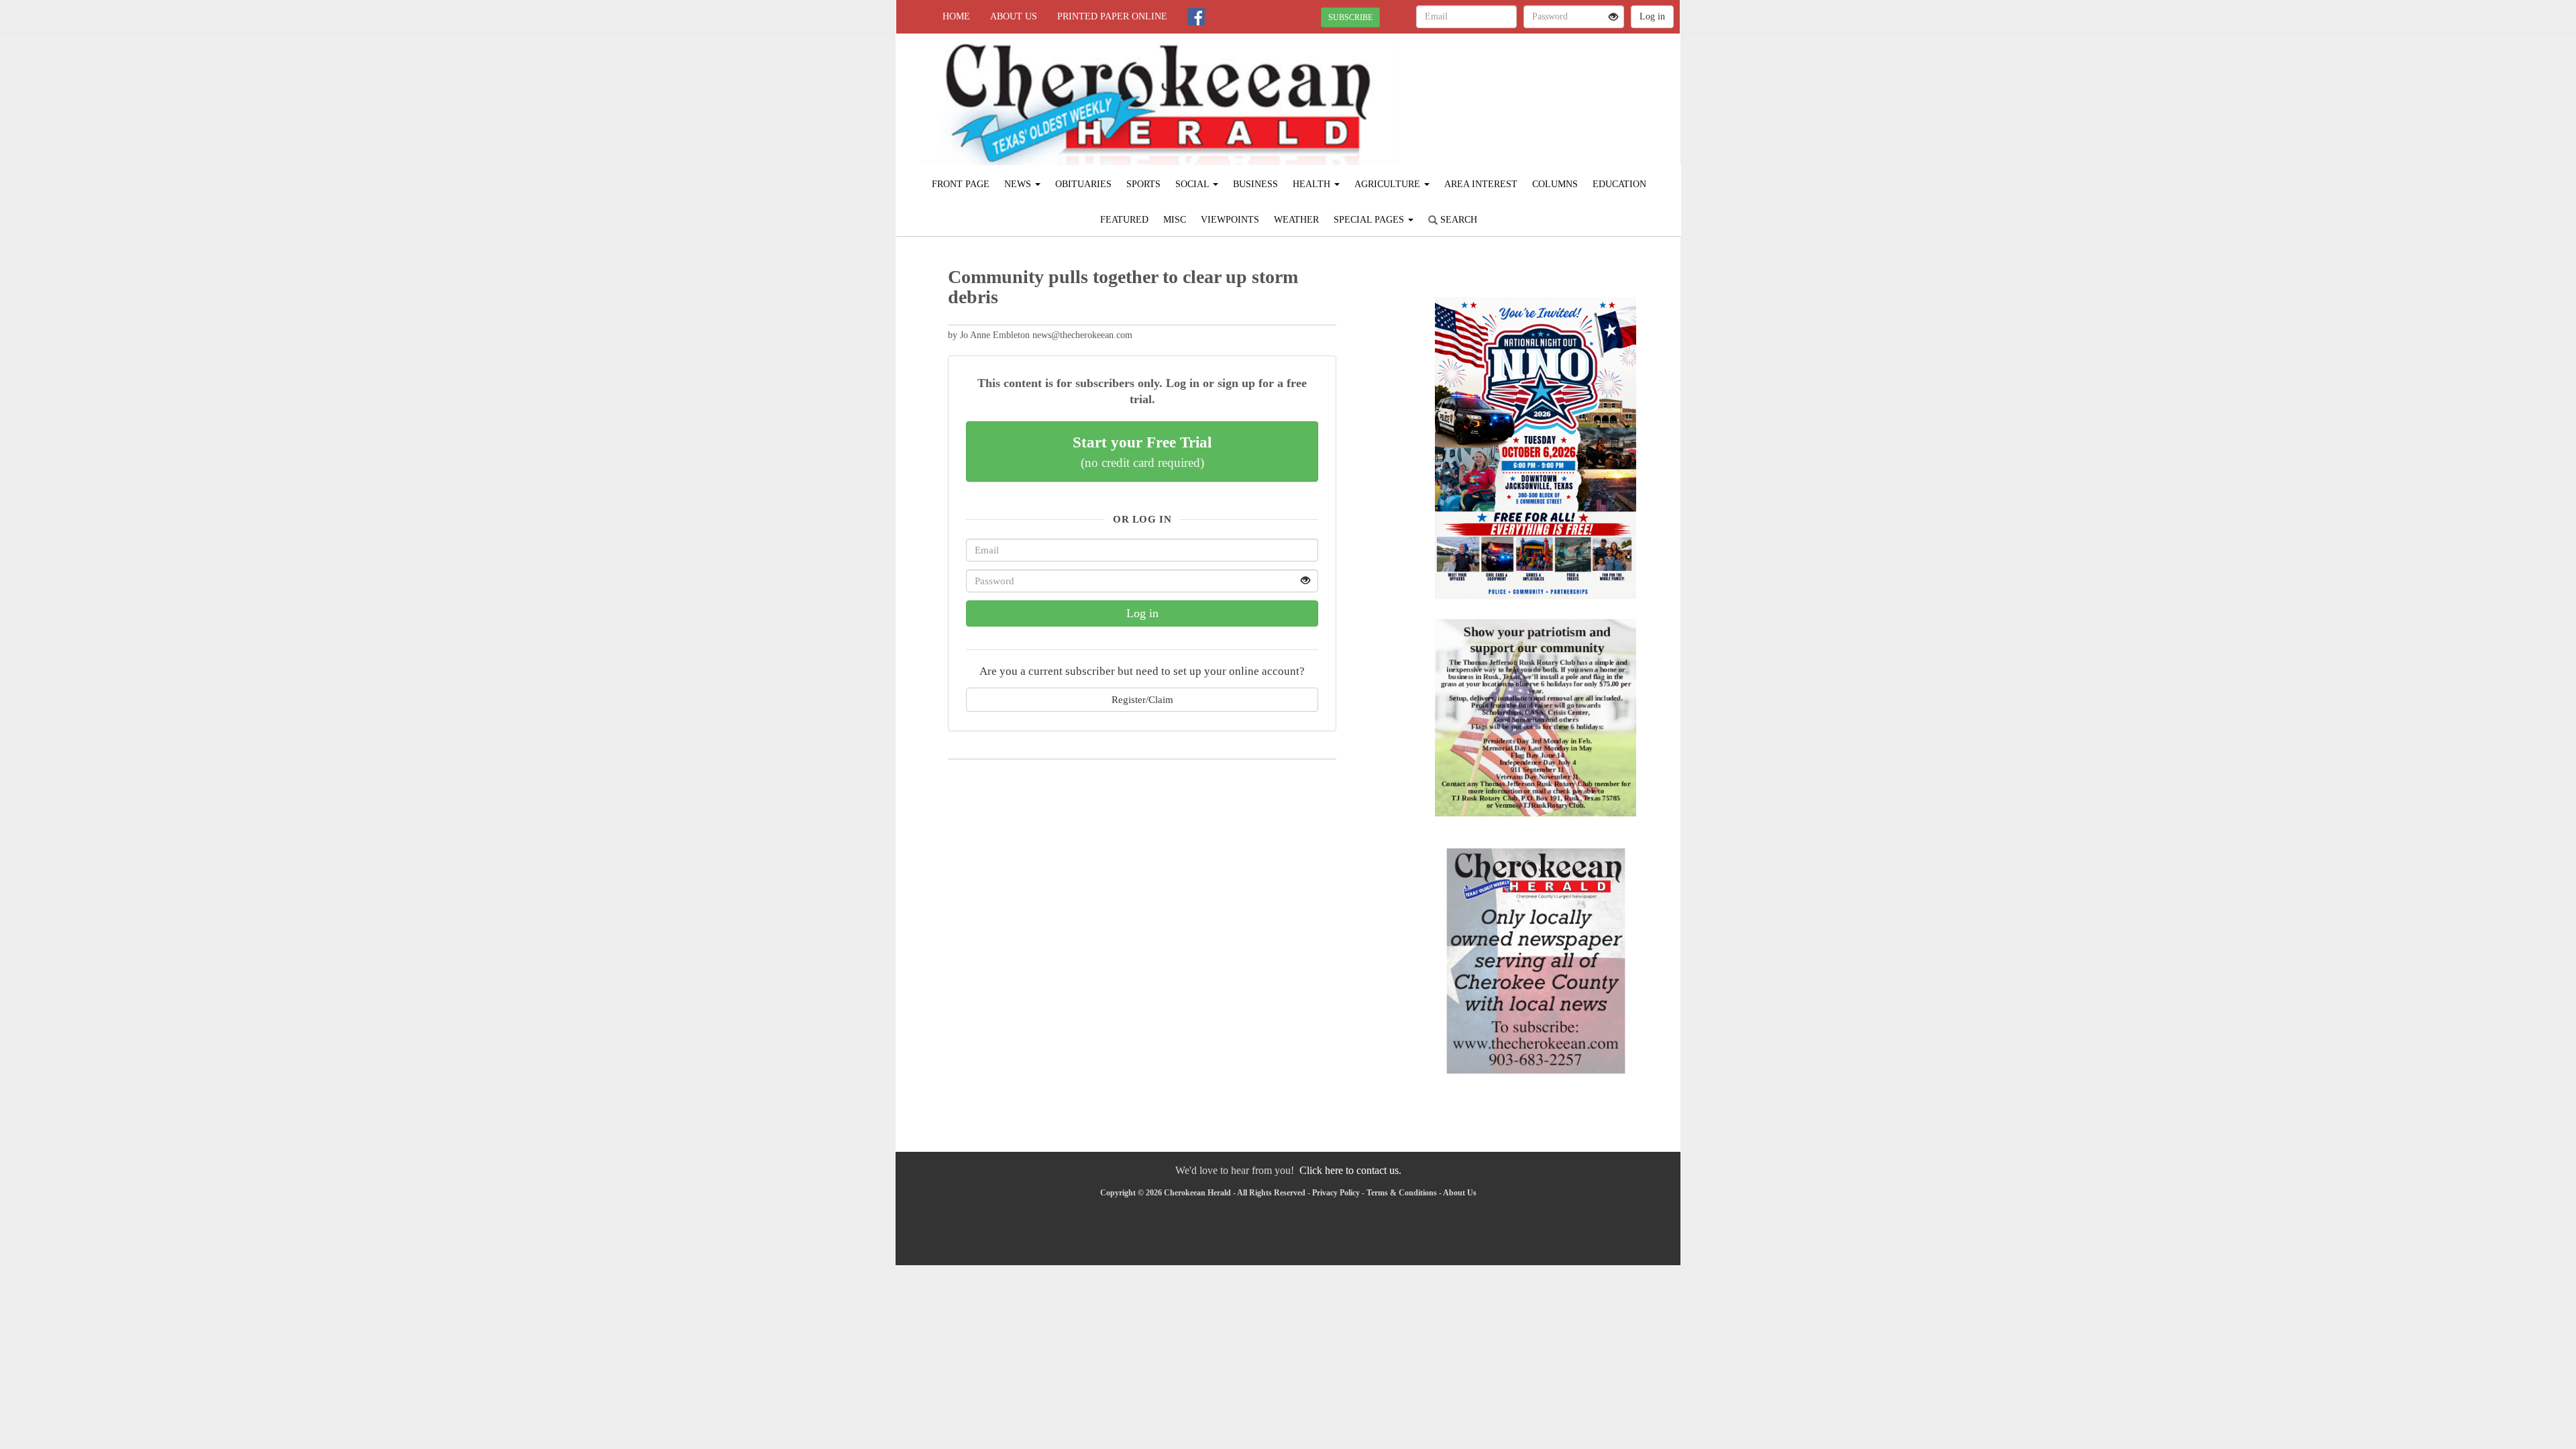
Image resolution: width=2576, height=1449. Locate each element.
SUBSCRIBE (1350, 17)
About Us (1014, 16)
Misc (1175, 220)
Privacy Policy (1336, 1193)
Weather (1296, 220)
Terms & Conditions (1402, 1193)
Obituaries (1083, 184)
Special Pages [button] (1370, 220)
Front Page (961, 184)
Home (956, 16)
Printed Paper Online (1112, 16)
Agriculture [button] (1389, 184)
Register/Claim (1142, 699)
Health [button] (1313, 184)
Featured (1124, 220)
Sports (1143, 184)
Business (1255, 184)
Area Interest (1481, 184)
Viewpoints (1230, 220)
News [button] (1019, 184)
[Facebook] (1196, 17)
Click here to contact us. (1350, 1170)
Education (1619, 184)
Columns (1555, 184)
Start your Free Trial (1142, 451)
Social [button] (1193, 184)
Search (1457, 220)
